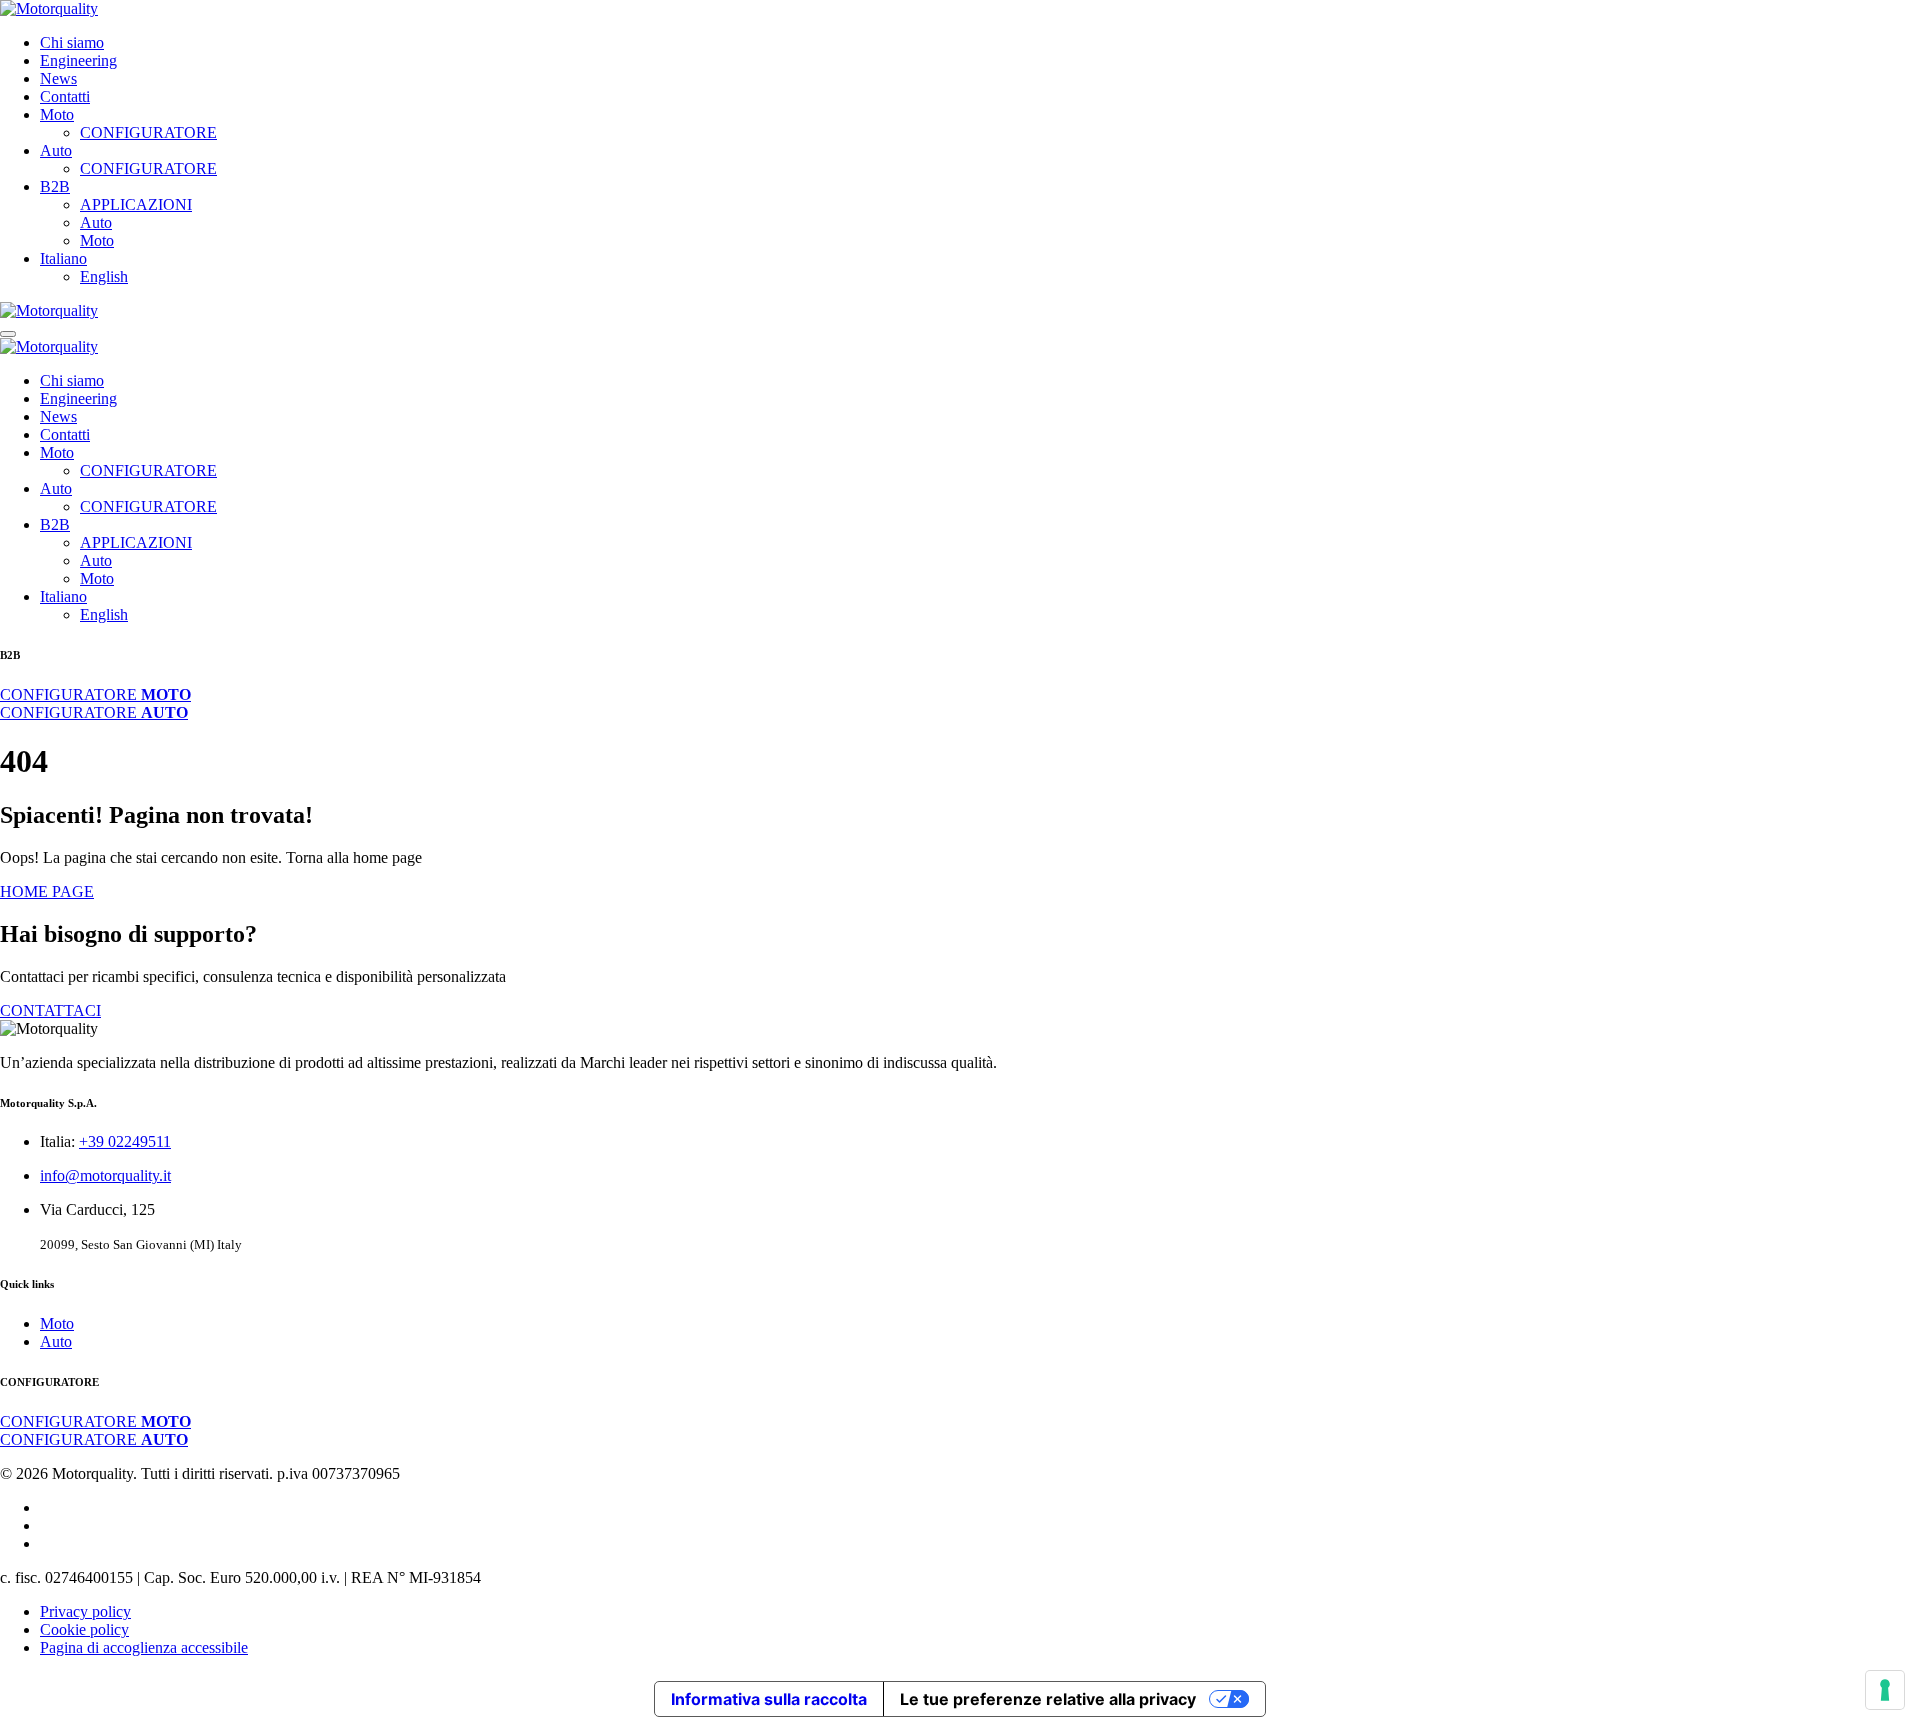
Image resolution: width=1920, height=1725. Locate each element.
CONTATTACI (50, 1010)
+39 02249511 (125, 1141)
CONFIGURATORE (148, 132)
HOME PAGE (47, 891)
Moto (57, 114)
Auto (56, 150)
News (58, 78)
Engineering (78, 60)
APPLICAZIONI (136, 204)
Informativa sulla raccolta (769, 1699)
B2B (55, 186)
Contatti (65, 96)
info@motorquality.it (105, 1175)
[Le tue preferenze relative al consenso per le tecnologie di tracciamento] (1885, 1690)
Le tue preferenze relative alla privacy (1048, 1699)
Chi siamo (72, 42)
